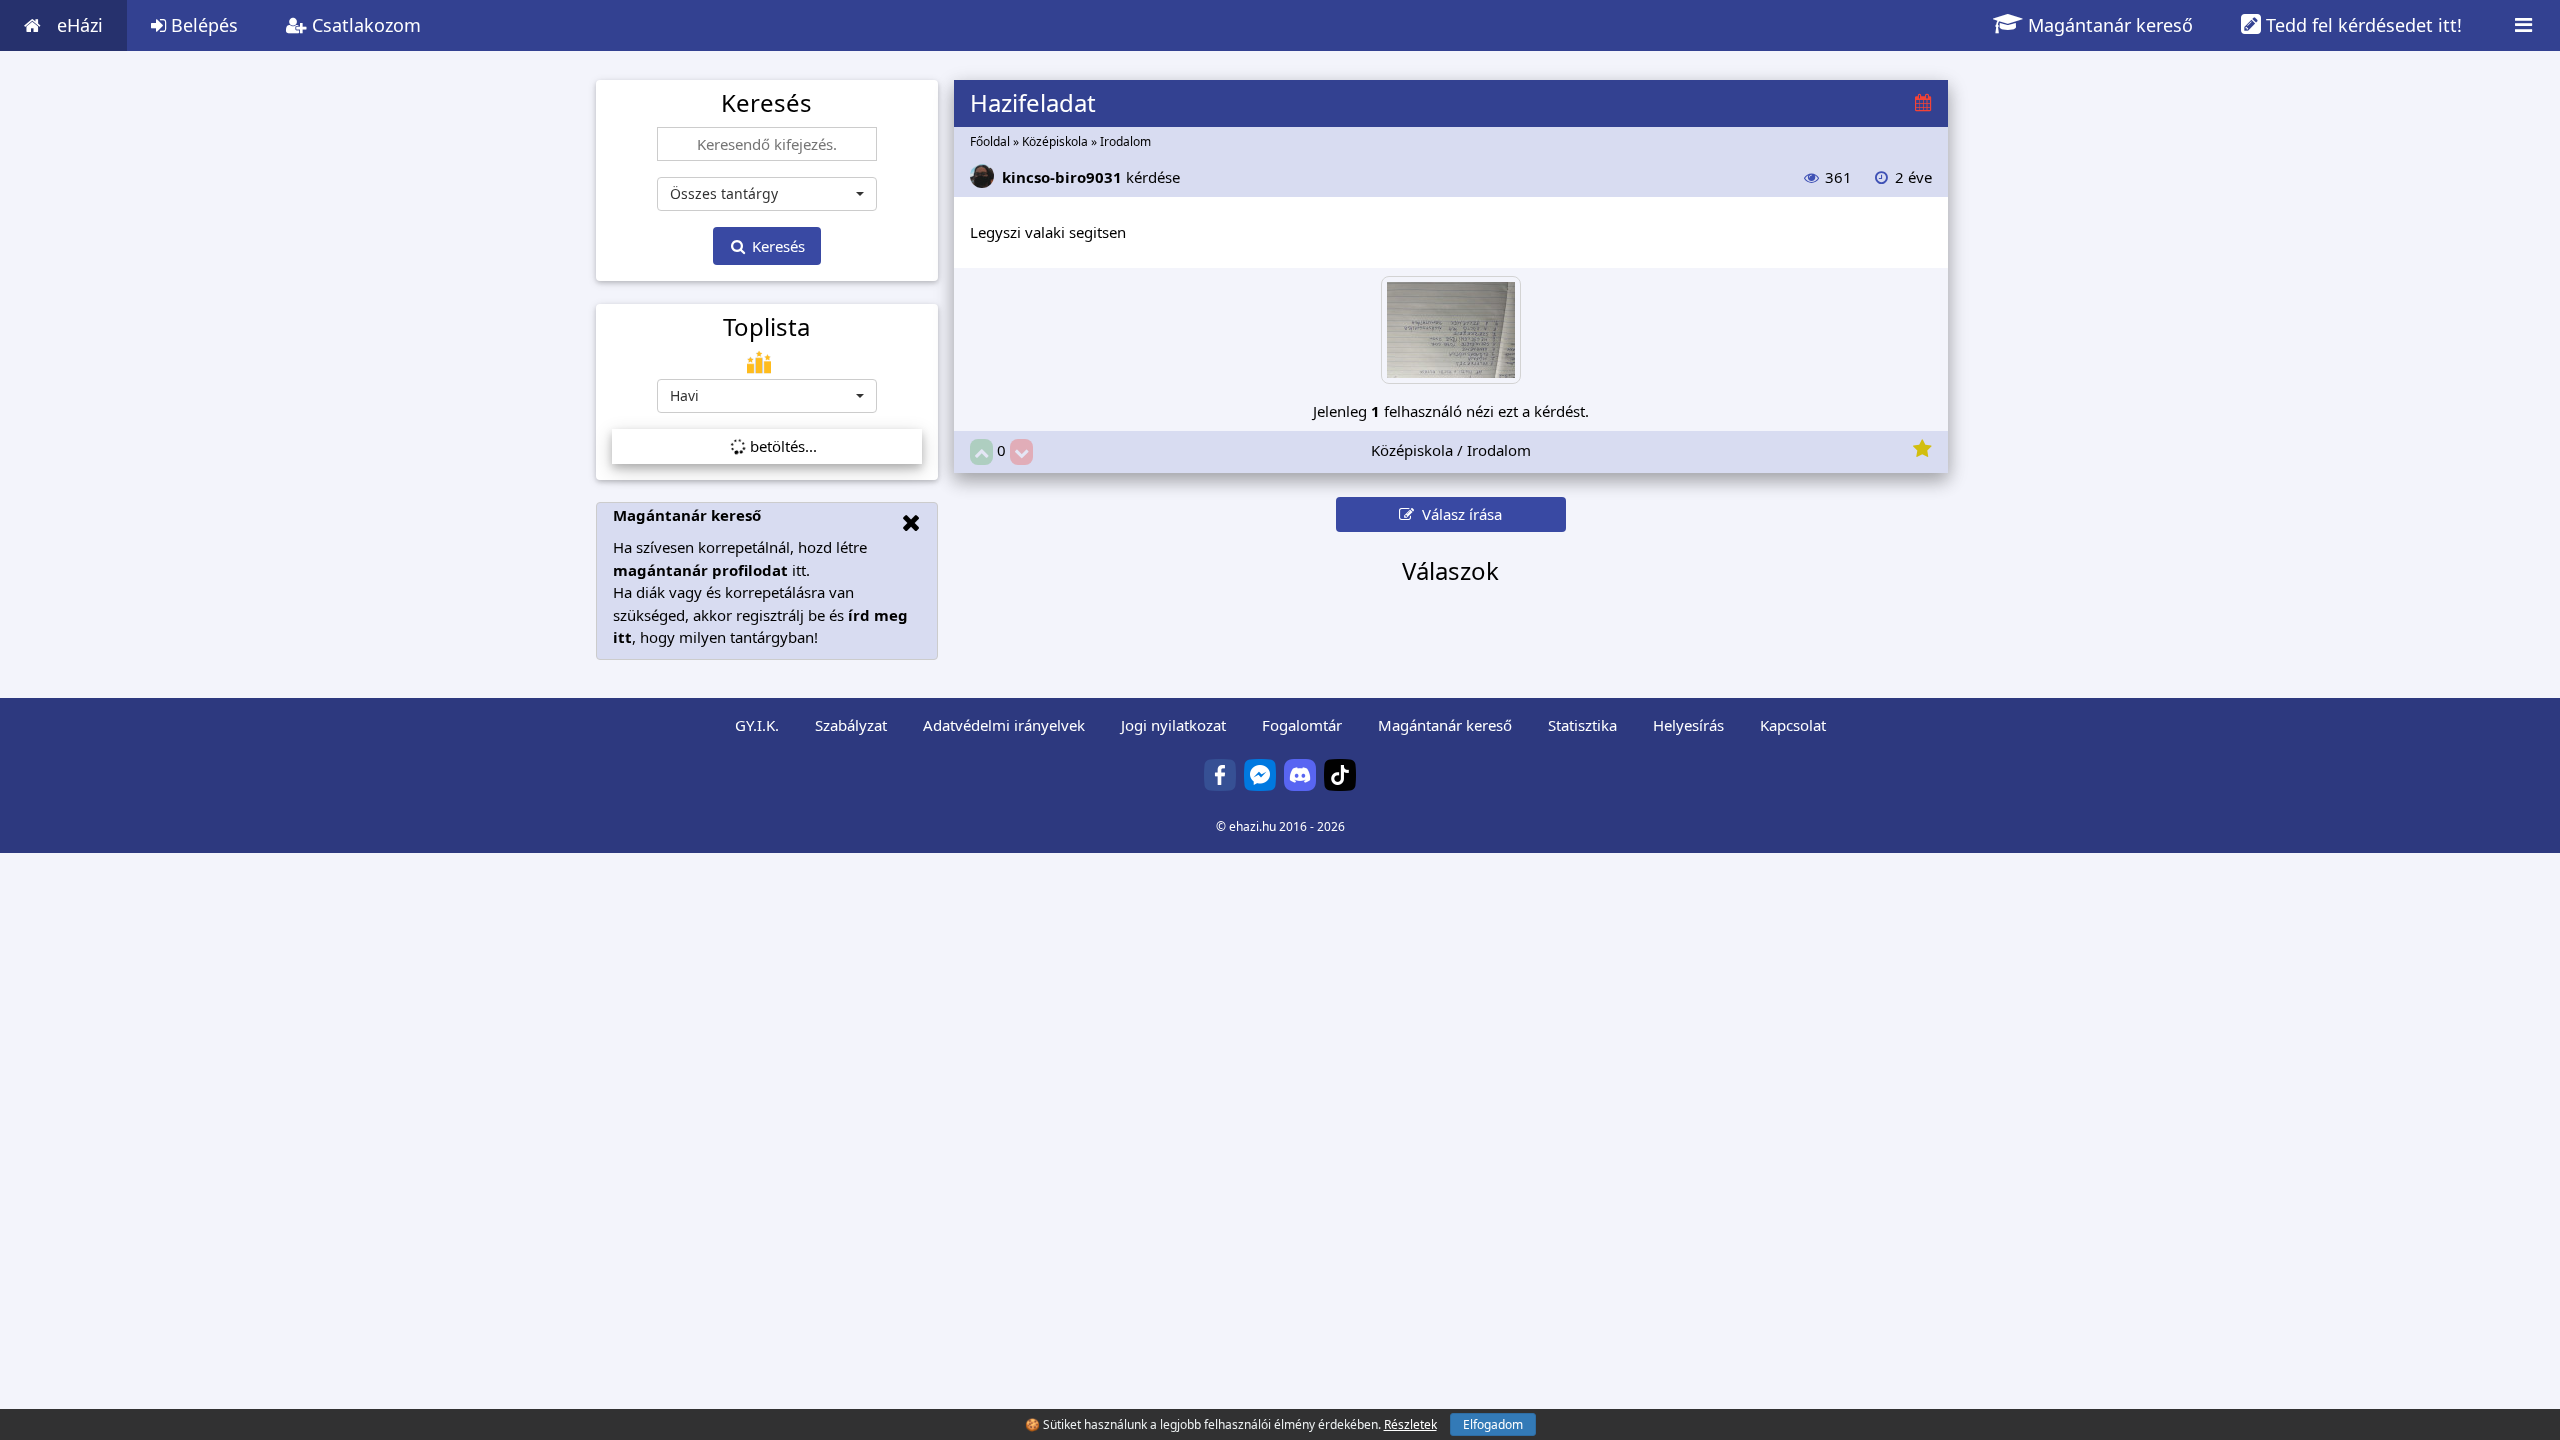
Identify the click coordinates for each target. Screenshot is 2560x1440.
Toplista (766, 327)
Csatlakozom (364, 25)
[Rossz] (1021, 452)
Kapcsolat (1793, 725)
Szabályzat (851, 725)
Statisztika (1582, 725)
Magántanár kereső (2108, 25)
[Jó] (981, 452)
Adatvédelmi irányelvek (1004, 725)
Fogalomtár (1302, 725)
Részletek (1410, 1424)
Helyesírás (1688, 725)
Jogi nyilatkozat (1173, 725)
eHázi (80, 25)
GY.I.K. (757, 725)
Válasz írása (1458, 514)
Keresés (776, 246)
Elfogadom (1493, 1424)
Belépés (202, 25)
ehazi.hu (1252, 826)
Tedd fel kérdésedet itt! (2361, 25)
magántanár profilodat (700, 570)
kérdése (1091, 177)
